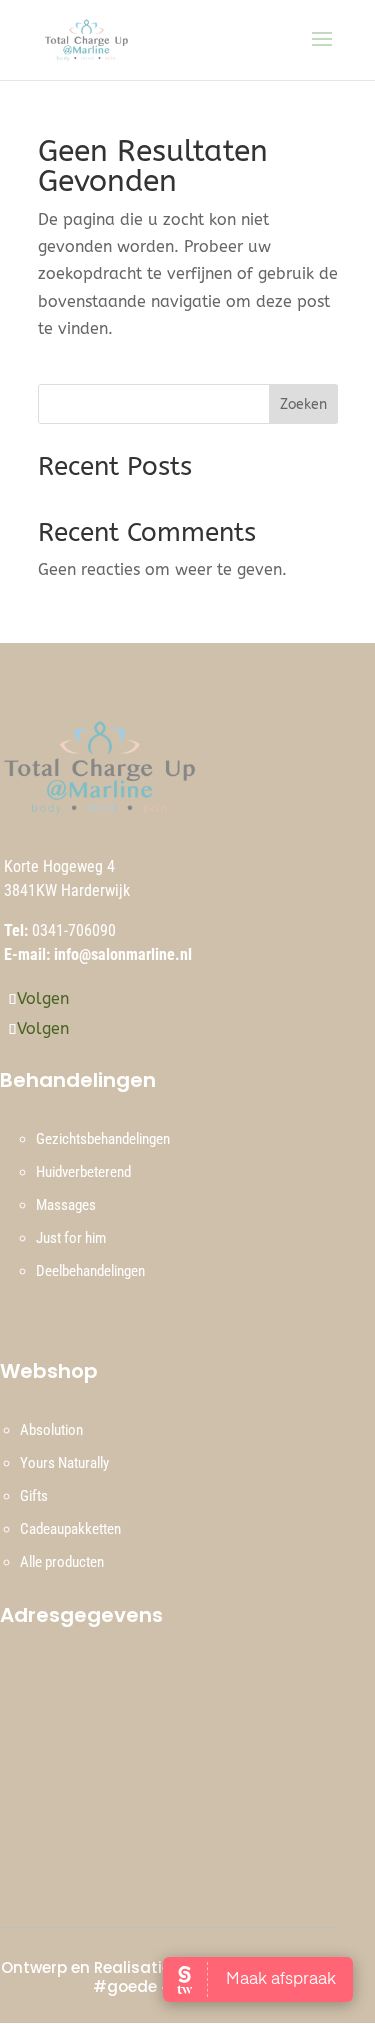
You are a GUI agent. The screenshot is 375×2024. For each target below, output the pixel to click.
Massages (66, 1205)
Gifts (34, 1496)
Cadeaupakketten (70, 1529)
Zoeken (303, 404)
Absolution (51, 1430)
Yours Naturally (64, 1463)
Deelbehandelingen (90, 1271)
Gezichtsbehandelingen (103, 1139)
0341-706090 (74, 930)
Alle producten (62, 1562)
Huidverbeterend (83, 1172)
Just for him (71, 1238)
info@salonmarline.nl (123, 954)
